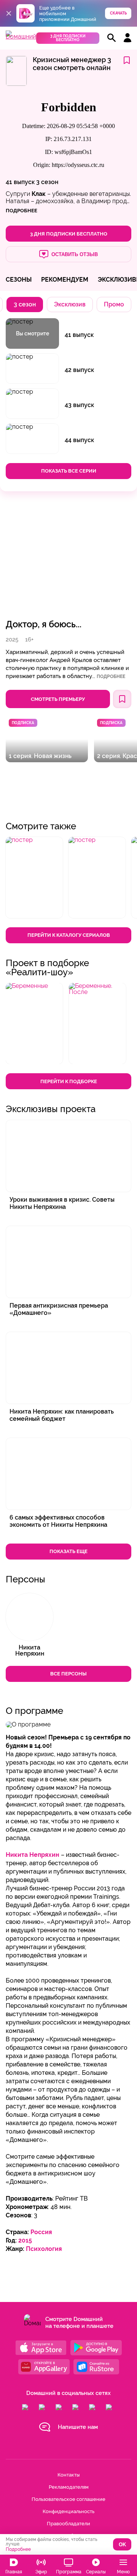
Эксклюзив (70, 304)
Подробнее (111, 676)
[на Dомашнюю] (21, 36)
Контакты (68, 2475)
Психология (44, 2249)
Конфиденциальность (68, 2511)
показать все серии (69, 471)
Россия (41, 2232)
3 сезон (47, 182)
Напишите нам (78, 2427)
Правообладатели (68, 2524)
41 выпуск (20, 182)
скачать (118, 13)
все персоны (68, 1674)
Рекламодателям (69, 2487)
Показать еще (68, 1551)
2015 (25, 2240)
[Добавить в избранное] (127, 61)
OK (122, 2545)
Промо (114, 304)
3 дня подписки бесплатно (68, 38)
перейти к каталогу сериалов (69, 935)
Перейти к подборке (69, 1081)
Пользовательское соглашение (68, 2499)
